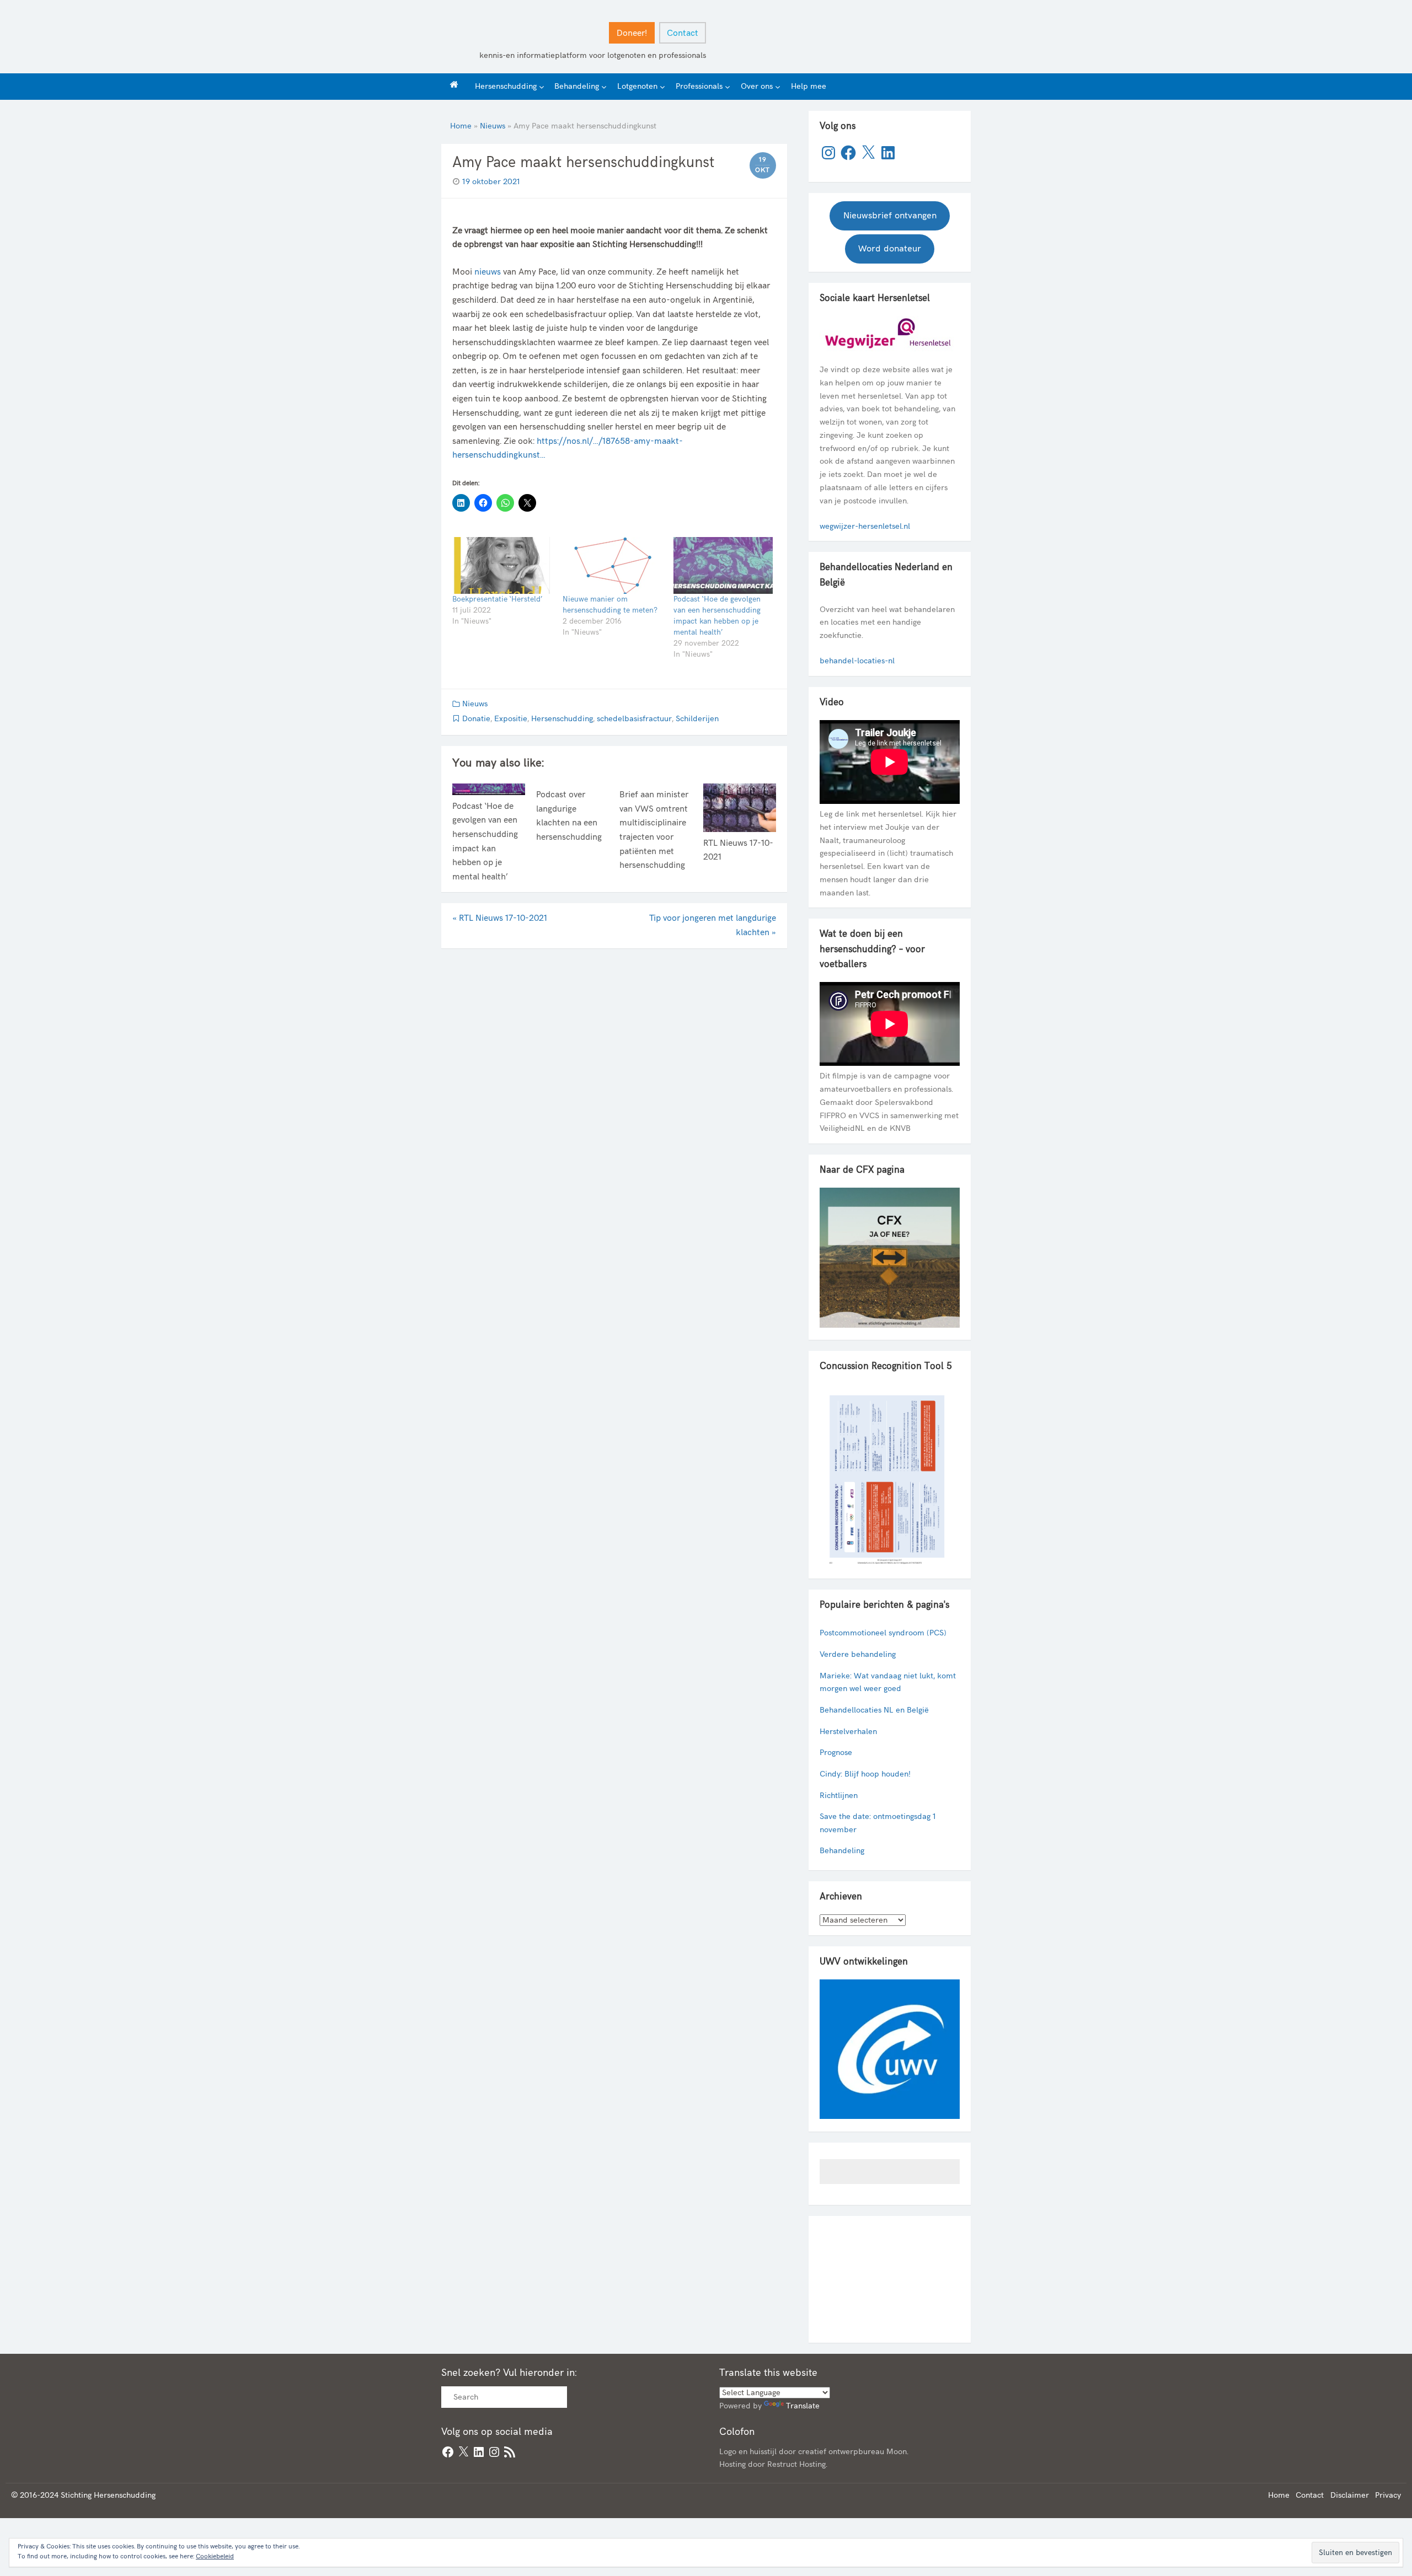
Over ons (757, 86)
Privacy (1388, 2495)
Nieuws (493, 126)
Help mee (809, 86)
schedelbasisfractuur (634, 719)
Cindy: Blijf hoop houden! (865, 1774)
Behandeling (577, 86)
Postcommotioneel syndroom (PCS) (883, 1633)
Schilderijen (697, 719)
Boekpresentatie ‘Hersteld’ (497, 599)
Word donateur (890, 249)
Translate (803, 2406)
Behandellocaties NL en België (874, 1710)
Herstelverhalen (848, 1732)
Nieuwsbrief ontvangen (890, 216)
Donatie (476, 719)
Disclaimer (1350, 2495)
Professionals (699, 86)
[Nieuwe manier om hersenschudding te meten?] (612, 565)
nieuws (488, 272)
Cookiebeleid (215, 2556)
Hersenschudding (506, 86)
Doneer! (632, 33)
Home (461, 126)
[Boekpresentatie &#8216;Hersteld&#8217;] (502, 565)
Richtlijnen (839, 1796)
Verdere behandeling (858, 1654)
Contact (683, 33)
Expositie (511, 719)
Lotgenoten (637, 86)
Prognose (836, 1753)
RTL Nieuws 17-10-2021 (500, 918)
